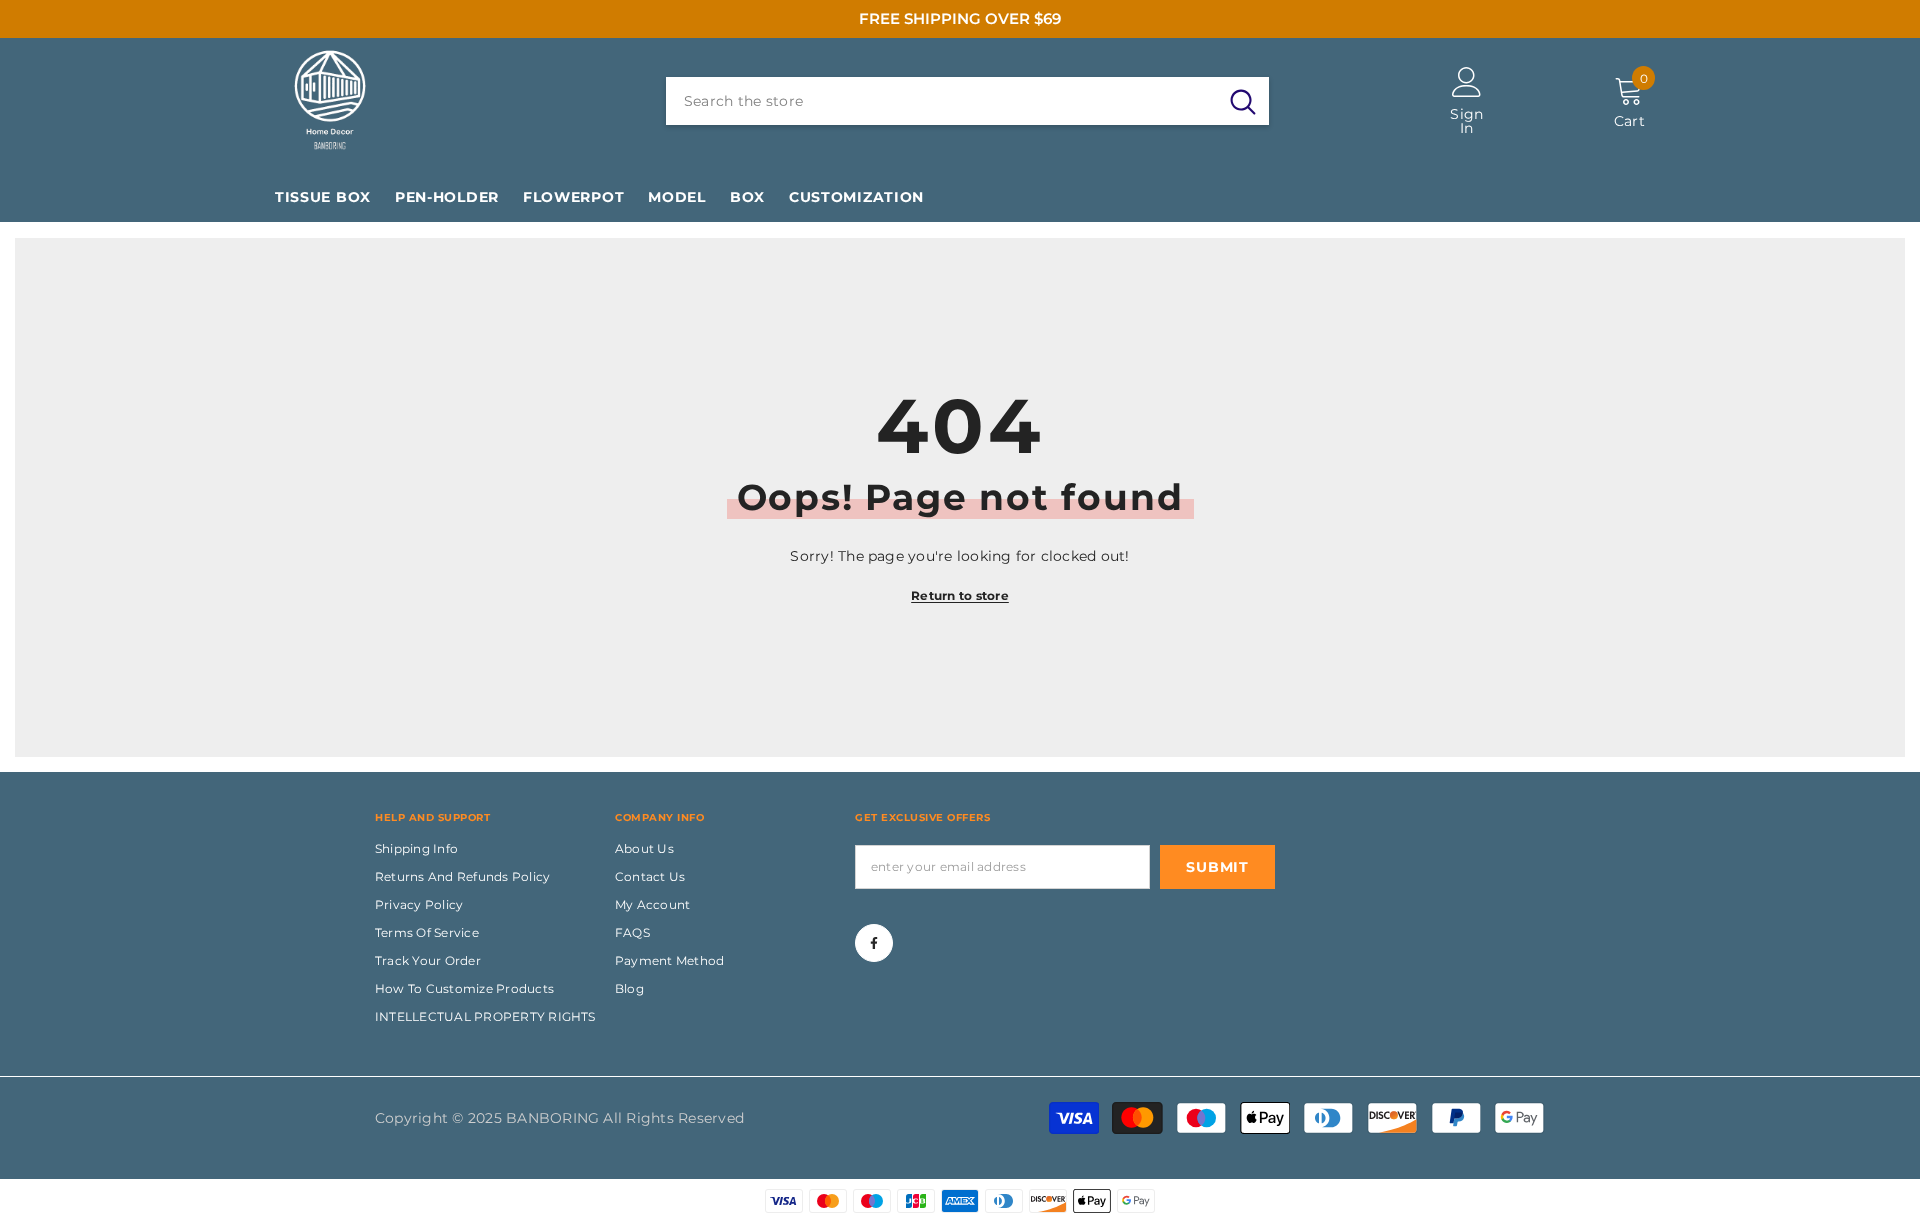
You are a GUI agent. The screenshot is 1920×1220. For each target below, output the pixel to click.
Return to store (960, 595)
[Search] (967, 101)
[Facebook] (874, 943)
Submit (1217, 867)
